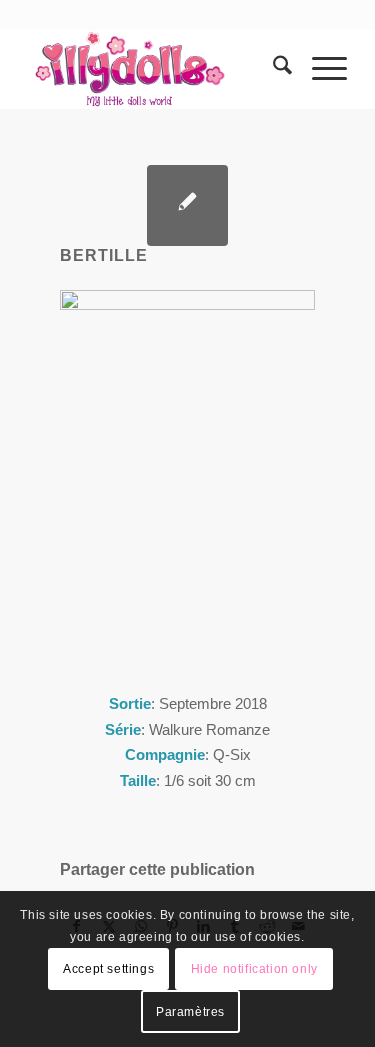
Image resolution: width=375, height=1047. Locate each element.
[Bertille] (187, 205)
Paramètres (190, 1012)
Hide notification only (254, 969)
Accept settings (108, 969)
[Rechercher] (272, 69)
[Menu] (319, 69)
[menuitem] (272, 69)
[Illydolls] (155, 69)
